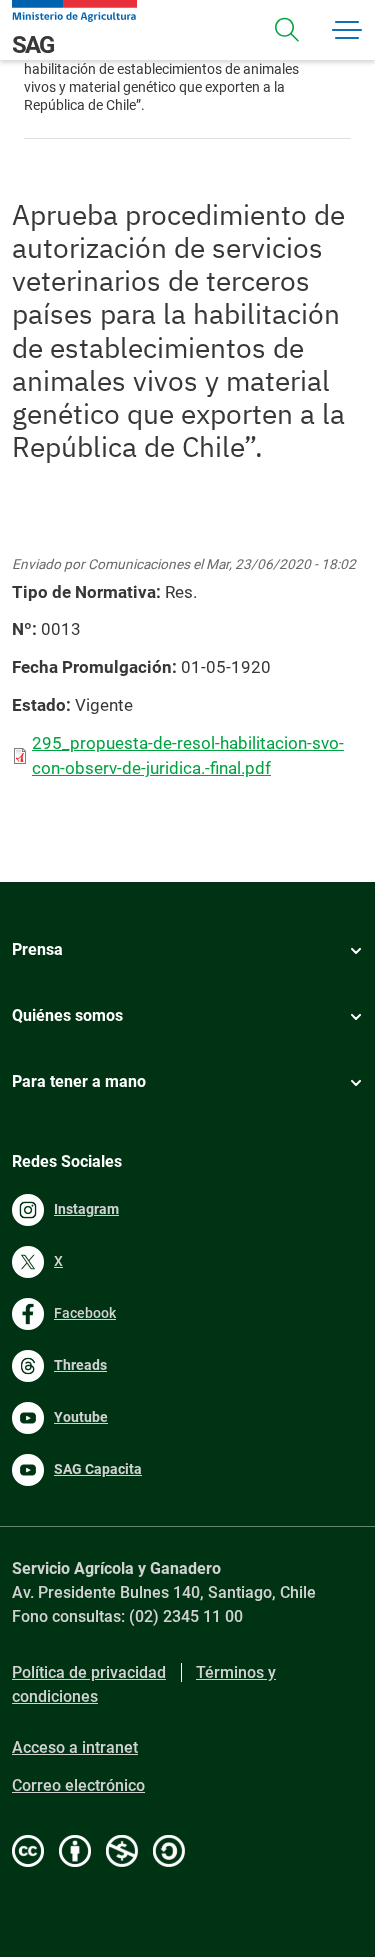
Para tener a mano (79, 1081)
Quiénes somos (67, 1015)
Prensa (37, 949)
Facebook (85, 1313)
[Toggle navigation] (287, 30)
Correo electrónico (78, 1785)
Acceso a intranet (75, 1747)
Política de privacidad (89, 1672)
